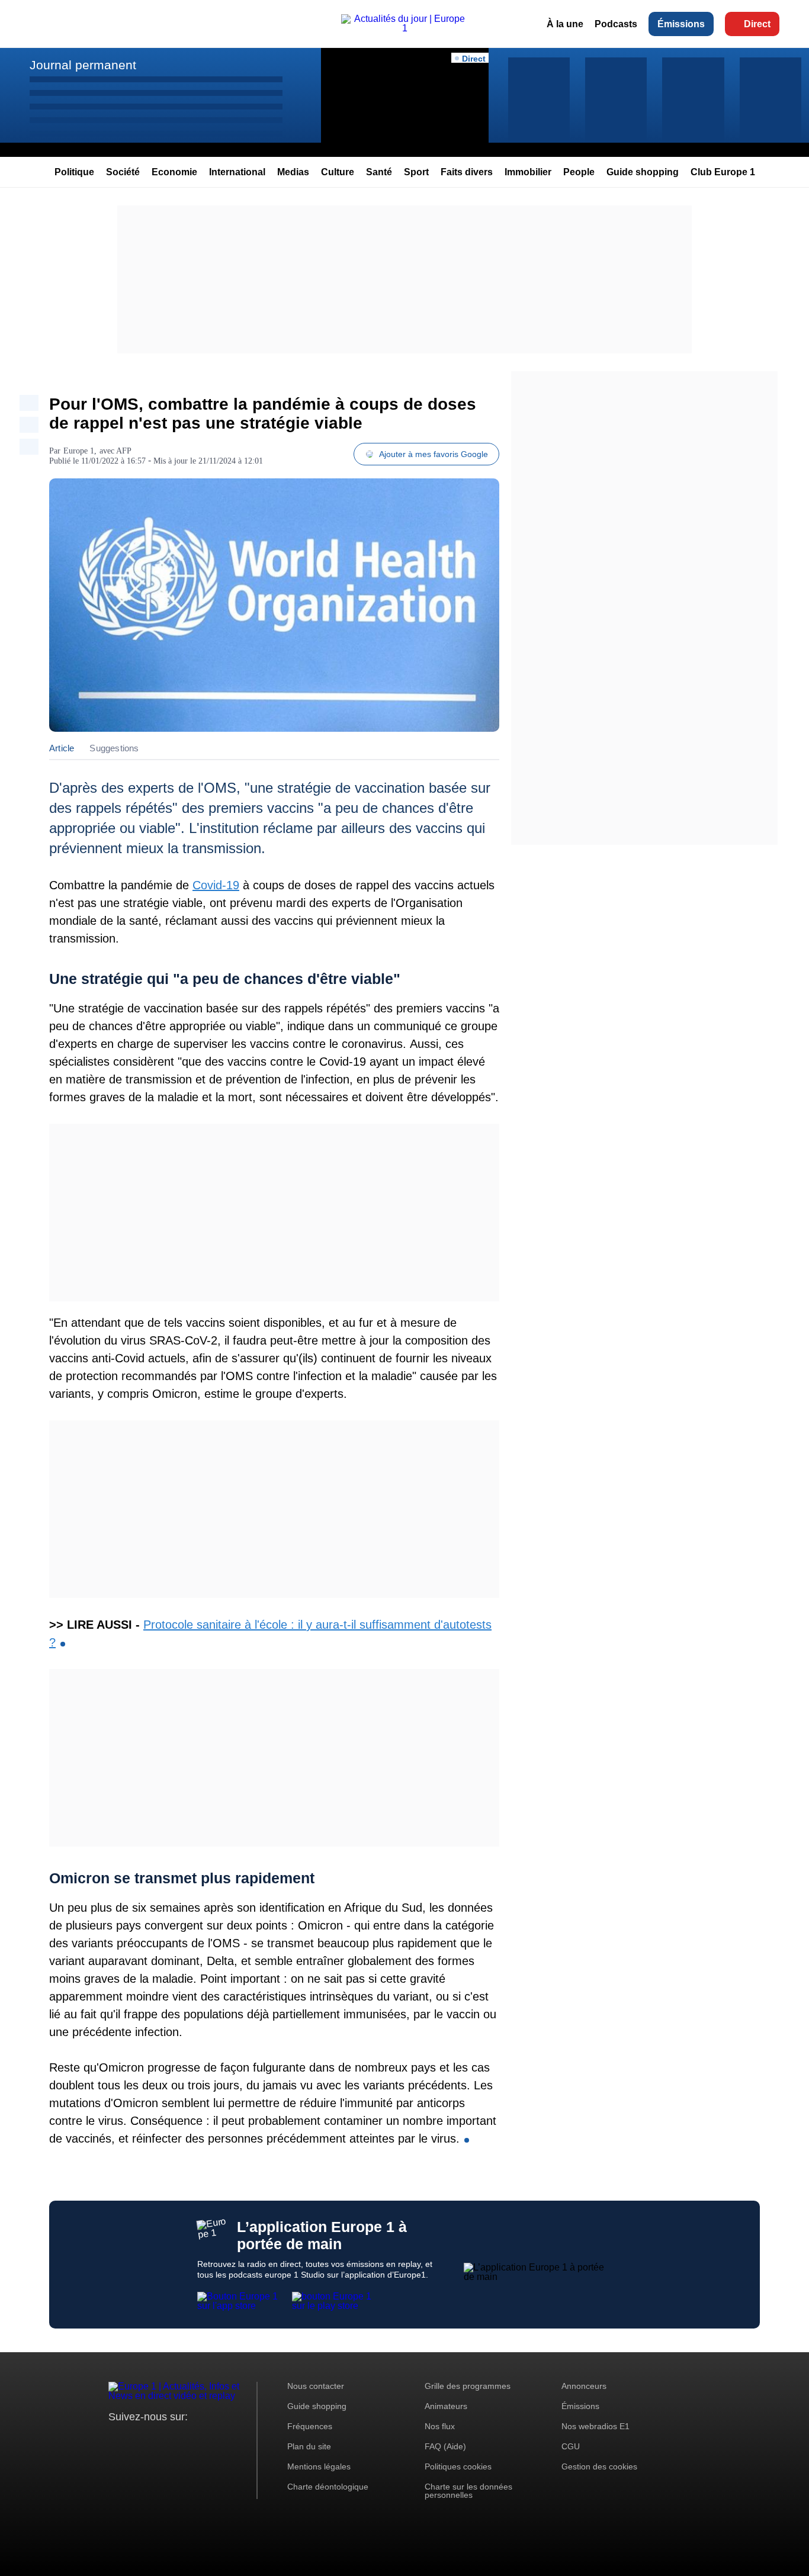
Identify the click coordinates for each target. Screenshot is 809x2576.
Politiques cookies (458, 2466)
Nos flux (440, 2426)
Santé (379, 172)
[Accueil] (404, 28)
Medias (293, 172)
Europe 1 (79, 451)
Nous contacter (316, 2386)
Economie (174, 172)
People (579, 172)
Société (123, 172)
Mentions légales (319, 2466)
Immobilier (528, 172)
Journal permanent (83, 65)
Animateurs (446, 2406)
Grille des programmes (468, 2386)
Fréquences (310, 2426)
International (237, 172)
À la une (565, 24)
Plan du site (309, 2446)
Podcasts (616, 24)
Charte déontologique (328, 2487)
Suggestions (114, 748)
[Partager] (29, 403)
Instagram (136, 2439)
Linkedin (216, 2439)
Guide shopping (643, 172)
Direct (757, 24)
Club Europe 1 (723, 172)
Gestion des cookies (599, 2466)
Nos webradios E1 (595, 2426)
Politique (74, 172)
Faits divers (467, 172)
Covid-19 (216, 885)
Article (62, 748)
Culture (338, 172)
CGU (571, 2446)
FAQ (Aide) (445, 2446)
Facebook (156, 2439)
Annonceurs (584, 2386)
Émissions (681, 24)
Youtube (176, 2439)
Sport (416, 172)
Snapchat (196, 2439)
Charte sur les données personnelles (468, 2491)
